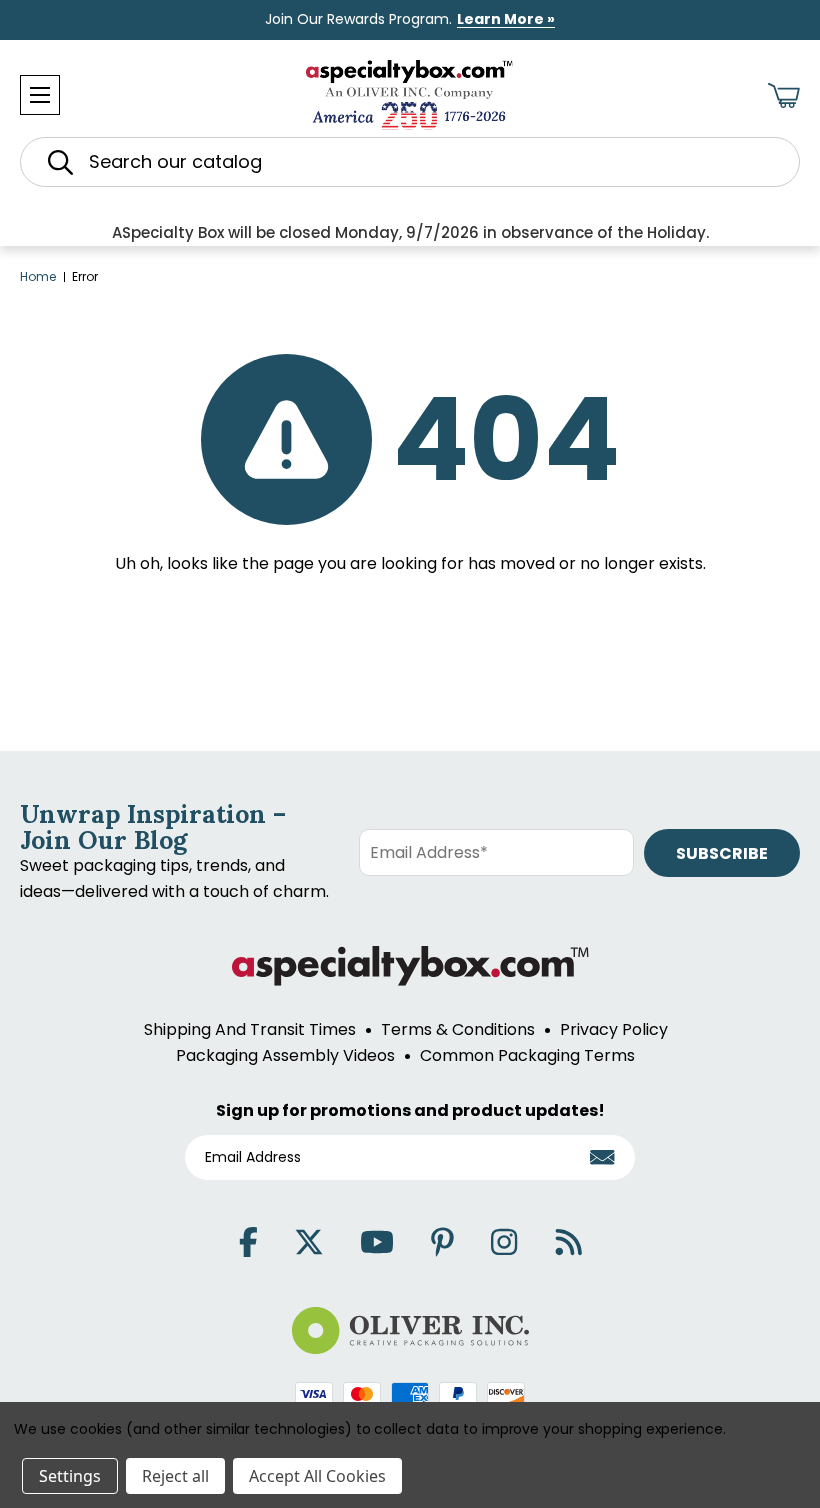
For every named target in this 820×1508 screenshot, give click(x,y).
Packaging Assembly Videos (285, 1055)
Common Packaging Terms (527, 1055)
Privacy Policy (614, 1029)
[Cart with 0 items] (784, 95)
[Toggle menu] (40, 95)
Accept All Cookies (317, 1476)
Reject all (175, 1476)
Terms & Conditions (458, 1029)
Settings (70, 1476)
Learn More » (506, 19)
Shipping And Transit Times (250, 1029)
